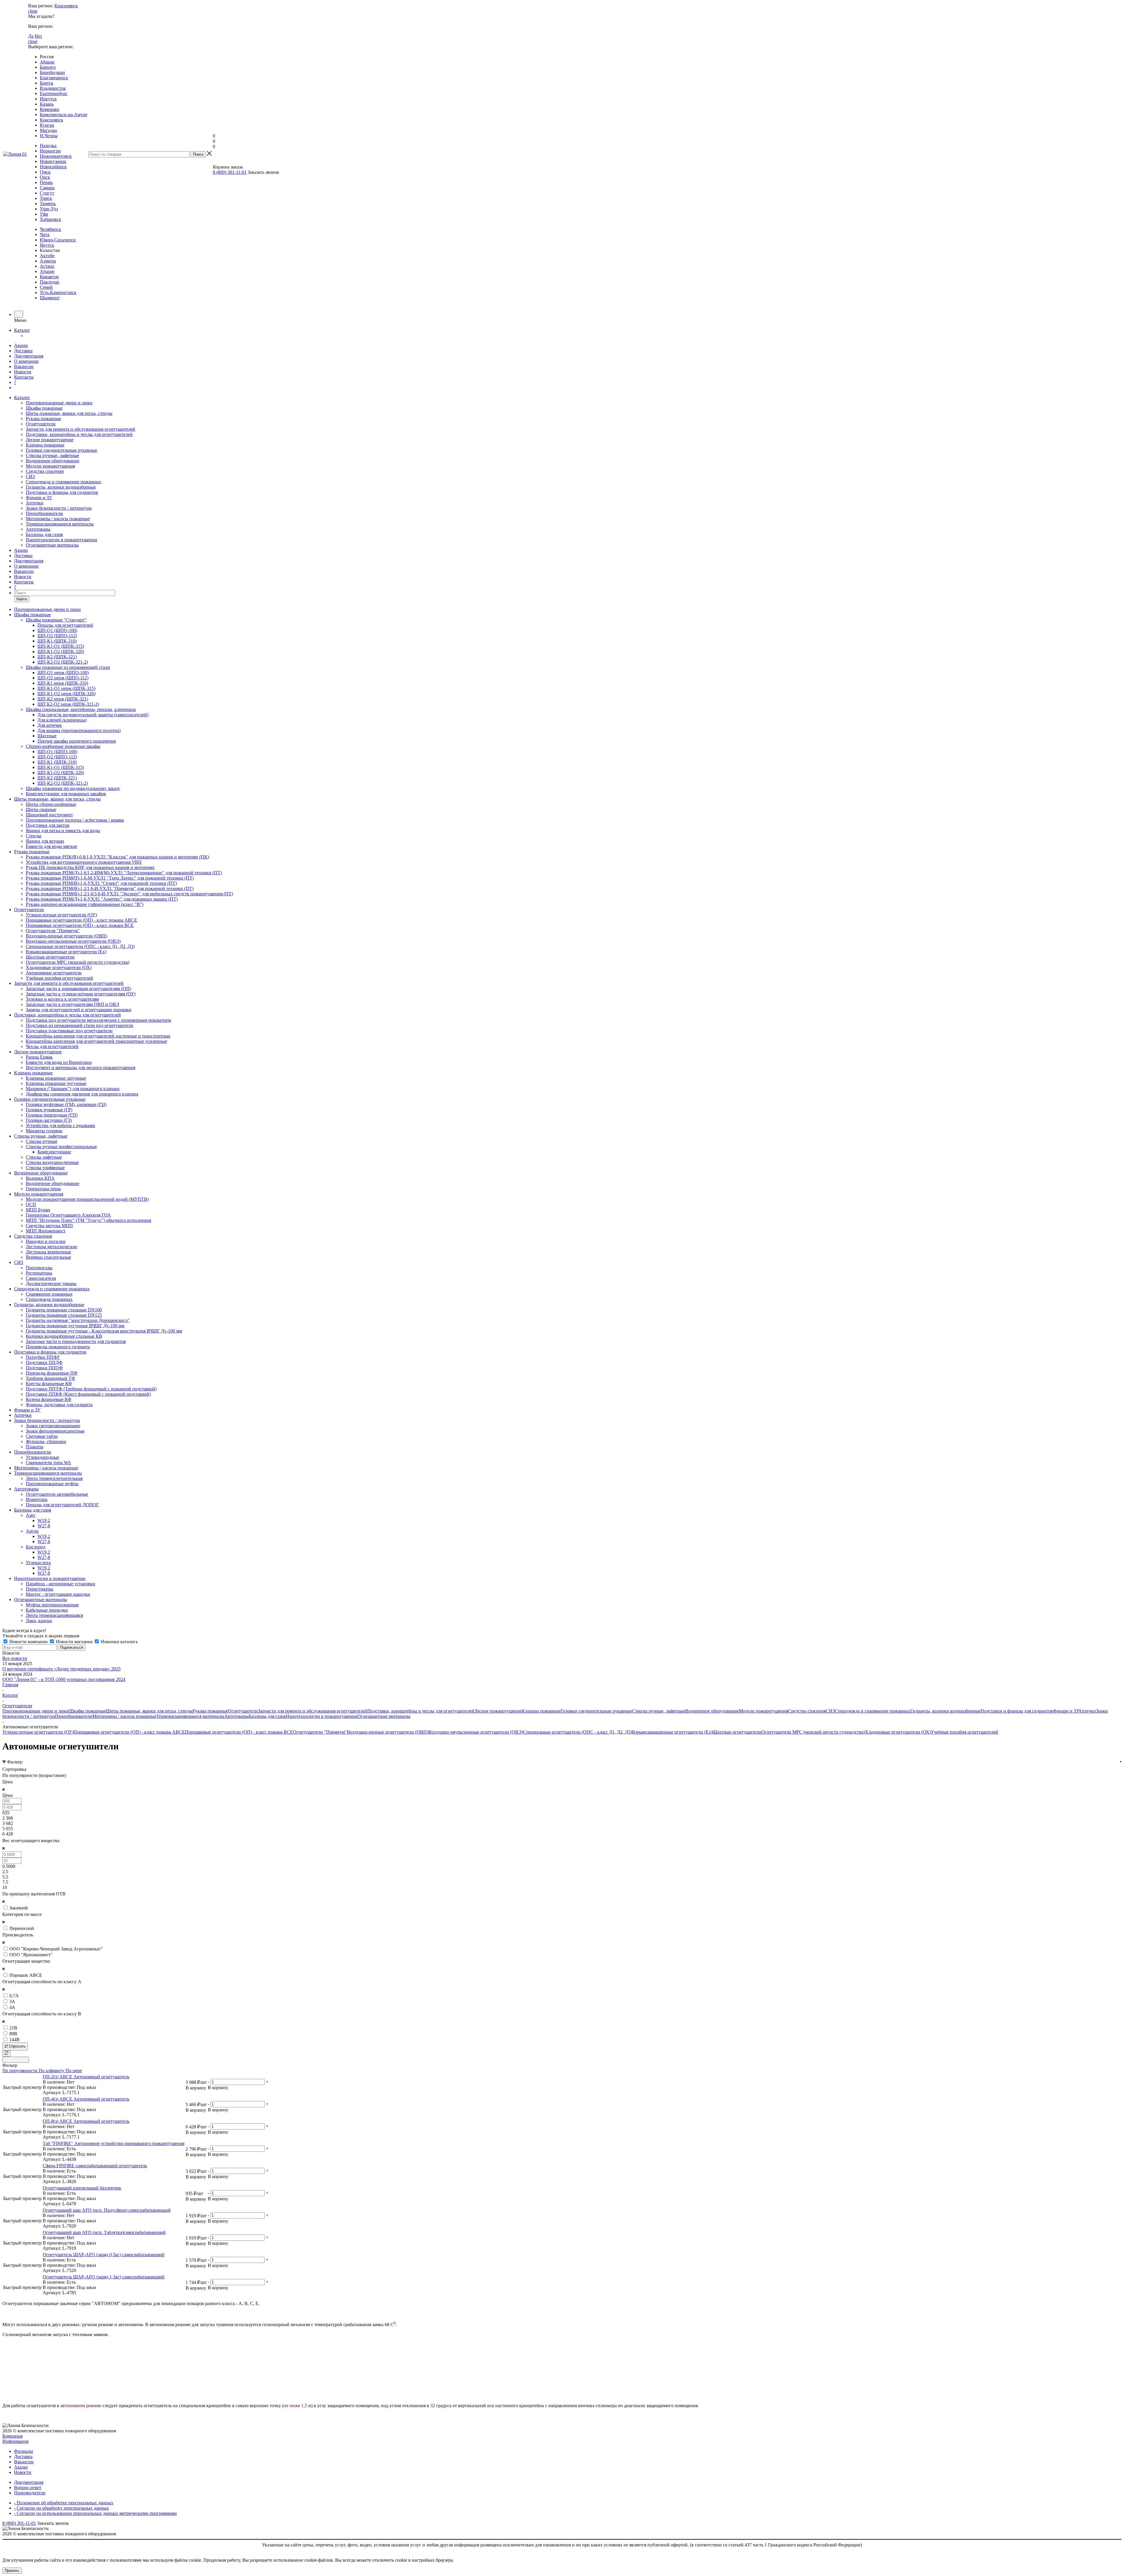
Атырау (47, 271)
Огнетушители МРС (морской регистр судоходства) (813, 1732)
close (33, 11)
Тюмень (48, 203)
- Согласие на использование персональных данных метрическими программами (95, 2513)
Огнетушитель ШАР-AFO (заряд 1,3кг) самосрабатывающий (104, 2277)
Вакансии (24, 366)
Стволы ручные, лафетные (52, 455)
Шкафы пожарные (44, 408)
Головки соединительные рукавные (61, 450)
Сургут (47, 193)
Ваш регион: (41, 6)
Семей (46, 287)
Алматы (48, 261)
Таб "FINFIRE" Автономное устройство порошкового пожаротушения (114, 2143)
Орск (45, 177)
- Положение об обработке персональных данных (64, 2503)
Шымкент (50, 298)
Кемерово (49, 109)
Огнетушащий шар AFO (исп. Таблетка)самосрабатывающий (104, 2232)
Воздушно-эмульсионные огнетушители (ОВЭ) (476, 1732)
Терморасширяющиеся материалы (60, 524)
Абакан (47, 62)
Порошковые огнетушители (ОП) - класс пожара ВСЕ (239, 1732)
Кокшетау (49, 277)
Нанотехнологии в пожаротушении (61, 540)
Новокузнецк (53, 161)
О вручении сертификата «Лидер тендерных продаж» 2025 (61, 1669)
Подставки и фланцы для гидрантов (62, 492)
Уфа (44, 214)
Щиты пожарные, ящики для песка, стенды (69, 413)
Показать (16, 2060)
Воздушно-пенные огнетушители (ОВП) (388, 1732)
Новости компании (29, 1642)
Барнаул (48, 67)
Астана (47, 266)
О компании (26, 361)
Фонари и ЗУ (39, 498)
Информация (15, 2441)
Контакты (24, 377)
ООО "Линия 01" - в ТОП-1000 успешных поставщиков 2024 (64, 1679)
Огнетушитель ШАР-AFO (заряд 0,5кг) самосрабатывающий (104, 2255)
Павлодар (49, 282)
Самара (47, 188)
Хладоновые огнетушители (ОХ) (898, 1732)
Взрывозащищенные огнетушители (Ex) (672, 1732)
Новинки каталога (119, 1642)
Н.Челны (49, 136)
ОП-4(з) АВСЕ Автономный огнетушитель (86, 2099)
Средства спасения (45, 471)
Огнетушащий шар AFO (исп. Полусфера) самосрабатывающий (107, 2210)
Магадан (48, 130)
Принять (12, 2571)
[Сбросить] (6, 2054)
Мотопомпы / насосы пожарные (58, 519)
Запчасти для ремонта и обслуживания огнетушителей (80, 429)
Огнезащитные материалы (52, 545)
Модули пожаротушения (50, 466)
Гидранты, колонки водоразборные (61, 487)
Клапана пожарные (45, 445)
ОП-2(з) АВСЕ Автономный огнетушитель (86, 2077)
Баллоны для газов (44, 534)
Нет (38, 36)
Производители (30, 2493)
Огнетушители (41, 424)
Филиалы (24, 2451)
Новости (23, 372)
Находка (48, 146)
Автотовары (38, 529)
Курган (47, 125)
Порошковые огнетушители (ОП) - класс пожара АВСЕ (129, 1732)
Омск (45, 172)
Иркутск (48, 99)
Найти (22, 599)
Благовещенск (54, 78)
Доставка (23, 351)
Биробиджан (52, 72)
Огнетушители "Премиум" (320, 1732)
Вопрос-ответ (28, 2487)
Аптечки (35, 503)
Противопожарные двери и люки (59, 403)
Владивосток (53, 88)
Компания (12, 2436)
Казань (47, 104)
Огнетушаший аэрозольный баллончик (82, 2188)
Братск (47, 83)
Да (31, 36)
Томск (46, 198)
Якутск (47, 245)
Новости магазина (74, 1642)
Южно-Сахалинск (58, 240)
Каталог (22, 330)
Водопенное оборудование (53, 461)
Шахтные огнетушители (737, 1732)
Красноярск (66, 6)
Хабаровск (50, 219)
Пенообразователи (44, 513)
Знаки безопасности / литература (59, 508)
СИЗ (30, 476)
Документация (29, 356)
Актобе (47, 256)
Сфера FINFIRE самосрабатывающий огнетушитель (95, 2166)
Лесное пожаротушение (50, 440)
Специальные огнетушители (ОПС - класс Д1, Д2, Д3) (578, 1732)
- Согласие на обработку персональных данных (61, 2508)
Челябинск (50, 229)
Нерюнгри (50, 151)
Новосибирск (53, 167)
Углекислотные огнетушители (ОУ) (38, 1732)
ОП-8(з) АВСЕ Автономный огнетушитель (86, 2121)
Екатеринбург (54, 93)
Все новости (15, 1658)
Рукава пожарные (43, 419)
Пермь (46, 182)
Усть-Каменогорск (58, 292)
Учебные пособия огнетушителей (964, 1732)
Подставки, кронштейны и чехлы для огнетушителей (79, 434)
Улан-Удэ (49, 209)
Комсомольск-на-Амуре (64, 115)
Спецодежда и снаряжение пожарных (64, 482)
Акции (21, 345)
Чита (45, 235)
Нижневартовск (56, 156)
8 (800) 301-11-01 (230, 172)
